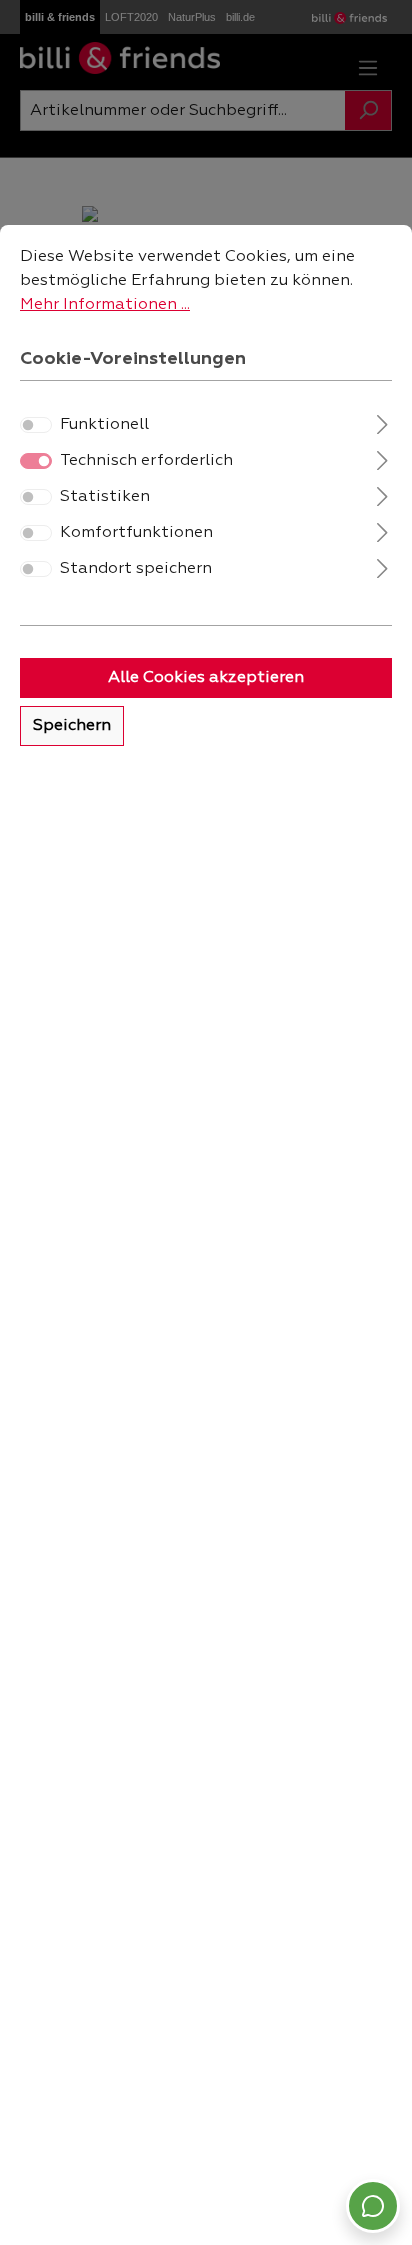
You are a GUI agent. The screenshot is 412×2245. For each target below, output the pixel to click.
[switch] (36, 425)
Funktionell (104, 425)
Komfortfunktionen (136, 533)
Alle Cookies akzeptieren (206, 678)
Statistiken (105, 497)
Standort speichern (136, 569)
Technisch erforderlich (146, 461)
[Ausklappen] (382, 422)
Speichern (72, 726)
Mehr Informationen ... (105, 305)
